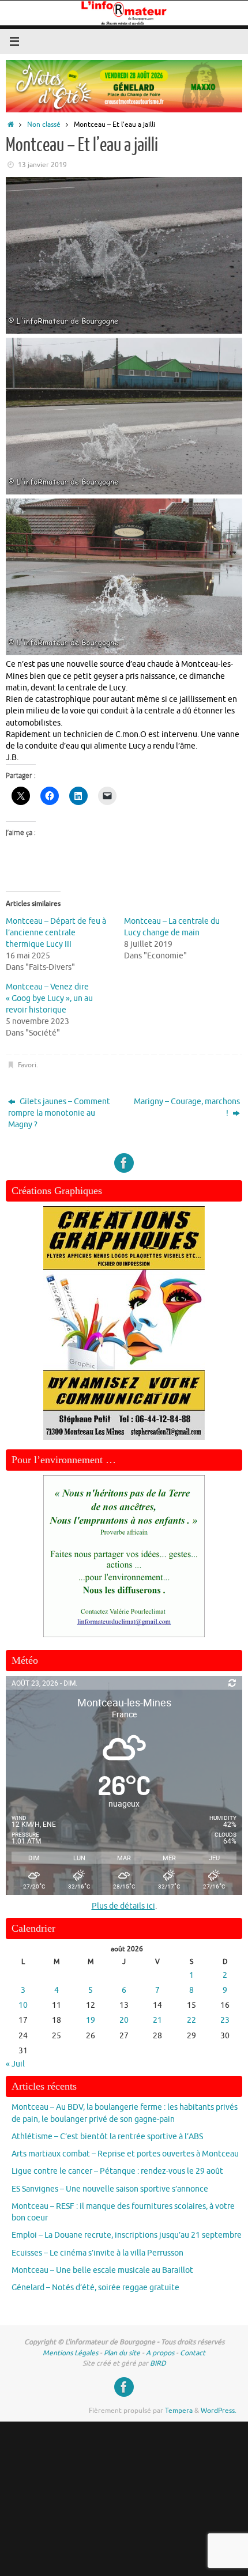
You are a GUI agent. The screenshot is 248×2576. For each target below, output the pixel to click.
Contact (193, 2353)
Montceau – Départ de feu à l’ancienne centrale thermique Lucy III (56, 933)
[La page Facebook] (124, 1163)
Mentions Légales (70, 2353)
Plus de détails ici (123, 1906)
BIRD (158, 2363)
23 (225, 2020)
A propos (160, 2353)
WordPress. (219, 2411)
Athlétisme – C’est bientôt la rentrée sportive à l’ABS (107, 2137)
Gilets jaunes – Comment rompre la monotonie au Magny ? (59, 1113)
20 (124, 2020)
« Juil (15, 2064)
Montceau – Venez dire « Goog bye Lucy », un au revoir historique (49, 998)
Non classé (44, 124)
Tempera (179, 2411)
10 (23, 2005)
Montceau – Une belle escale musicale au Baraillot (102, 2270)
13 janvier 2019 (42, 165)
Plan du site (122, 2353)
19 (91, 2020)
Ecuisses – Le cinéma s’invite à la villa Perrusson (97, 2253)
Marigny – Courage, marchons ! (187, 1107)
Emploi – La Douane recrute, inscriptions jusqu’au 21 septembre (127, 2235)
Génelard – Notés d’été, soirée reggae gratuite (95, 2288)
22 (191, 2020)
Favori (27, 1065)
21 (157, 2020)
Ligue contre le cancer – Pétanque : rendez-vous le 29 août (117, 2171)
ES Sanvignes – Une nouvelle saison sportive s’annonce (110, 2189)
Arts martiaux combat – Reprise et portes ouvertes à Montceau (125, 2154)
